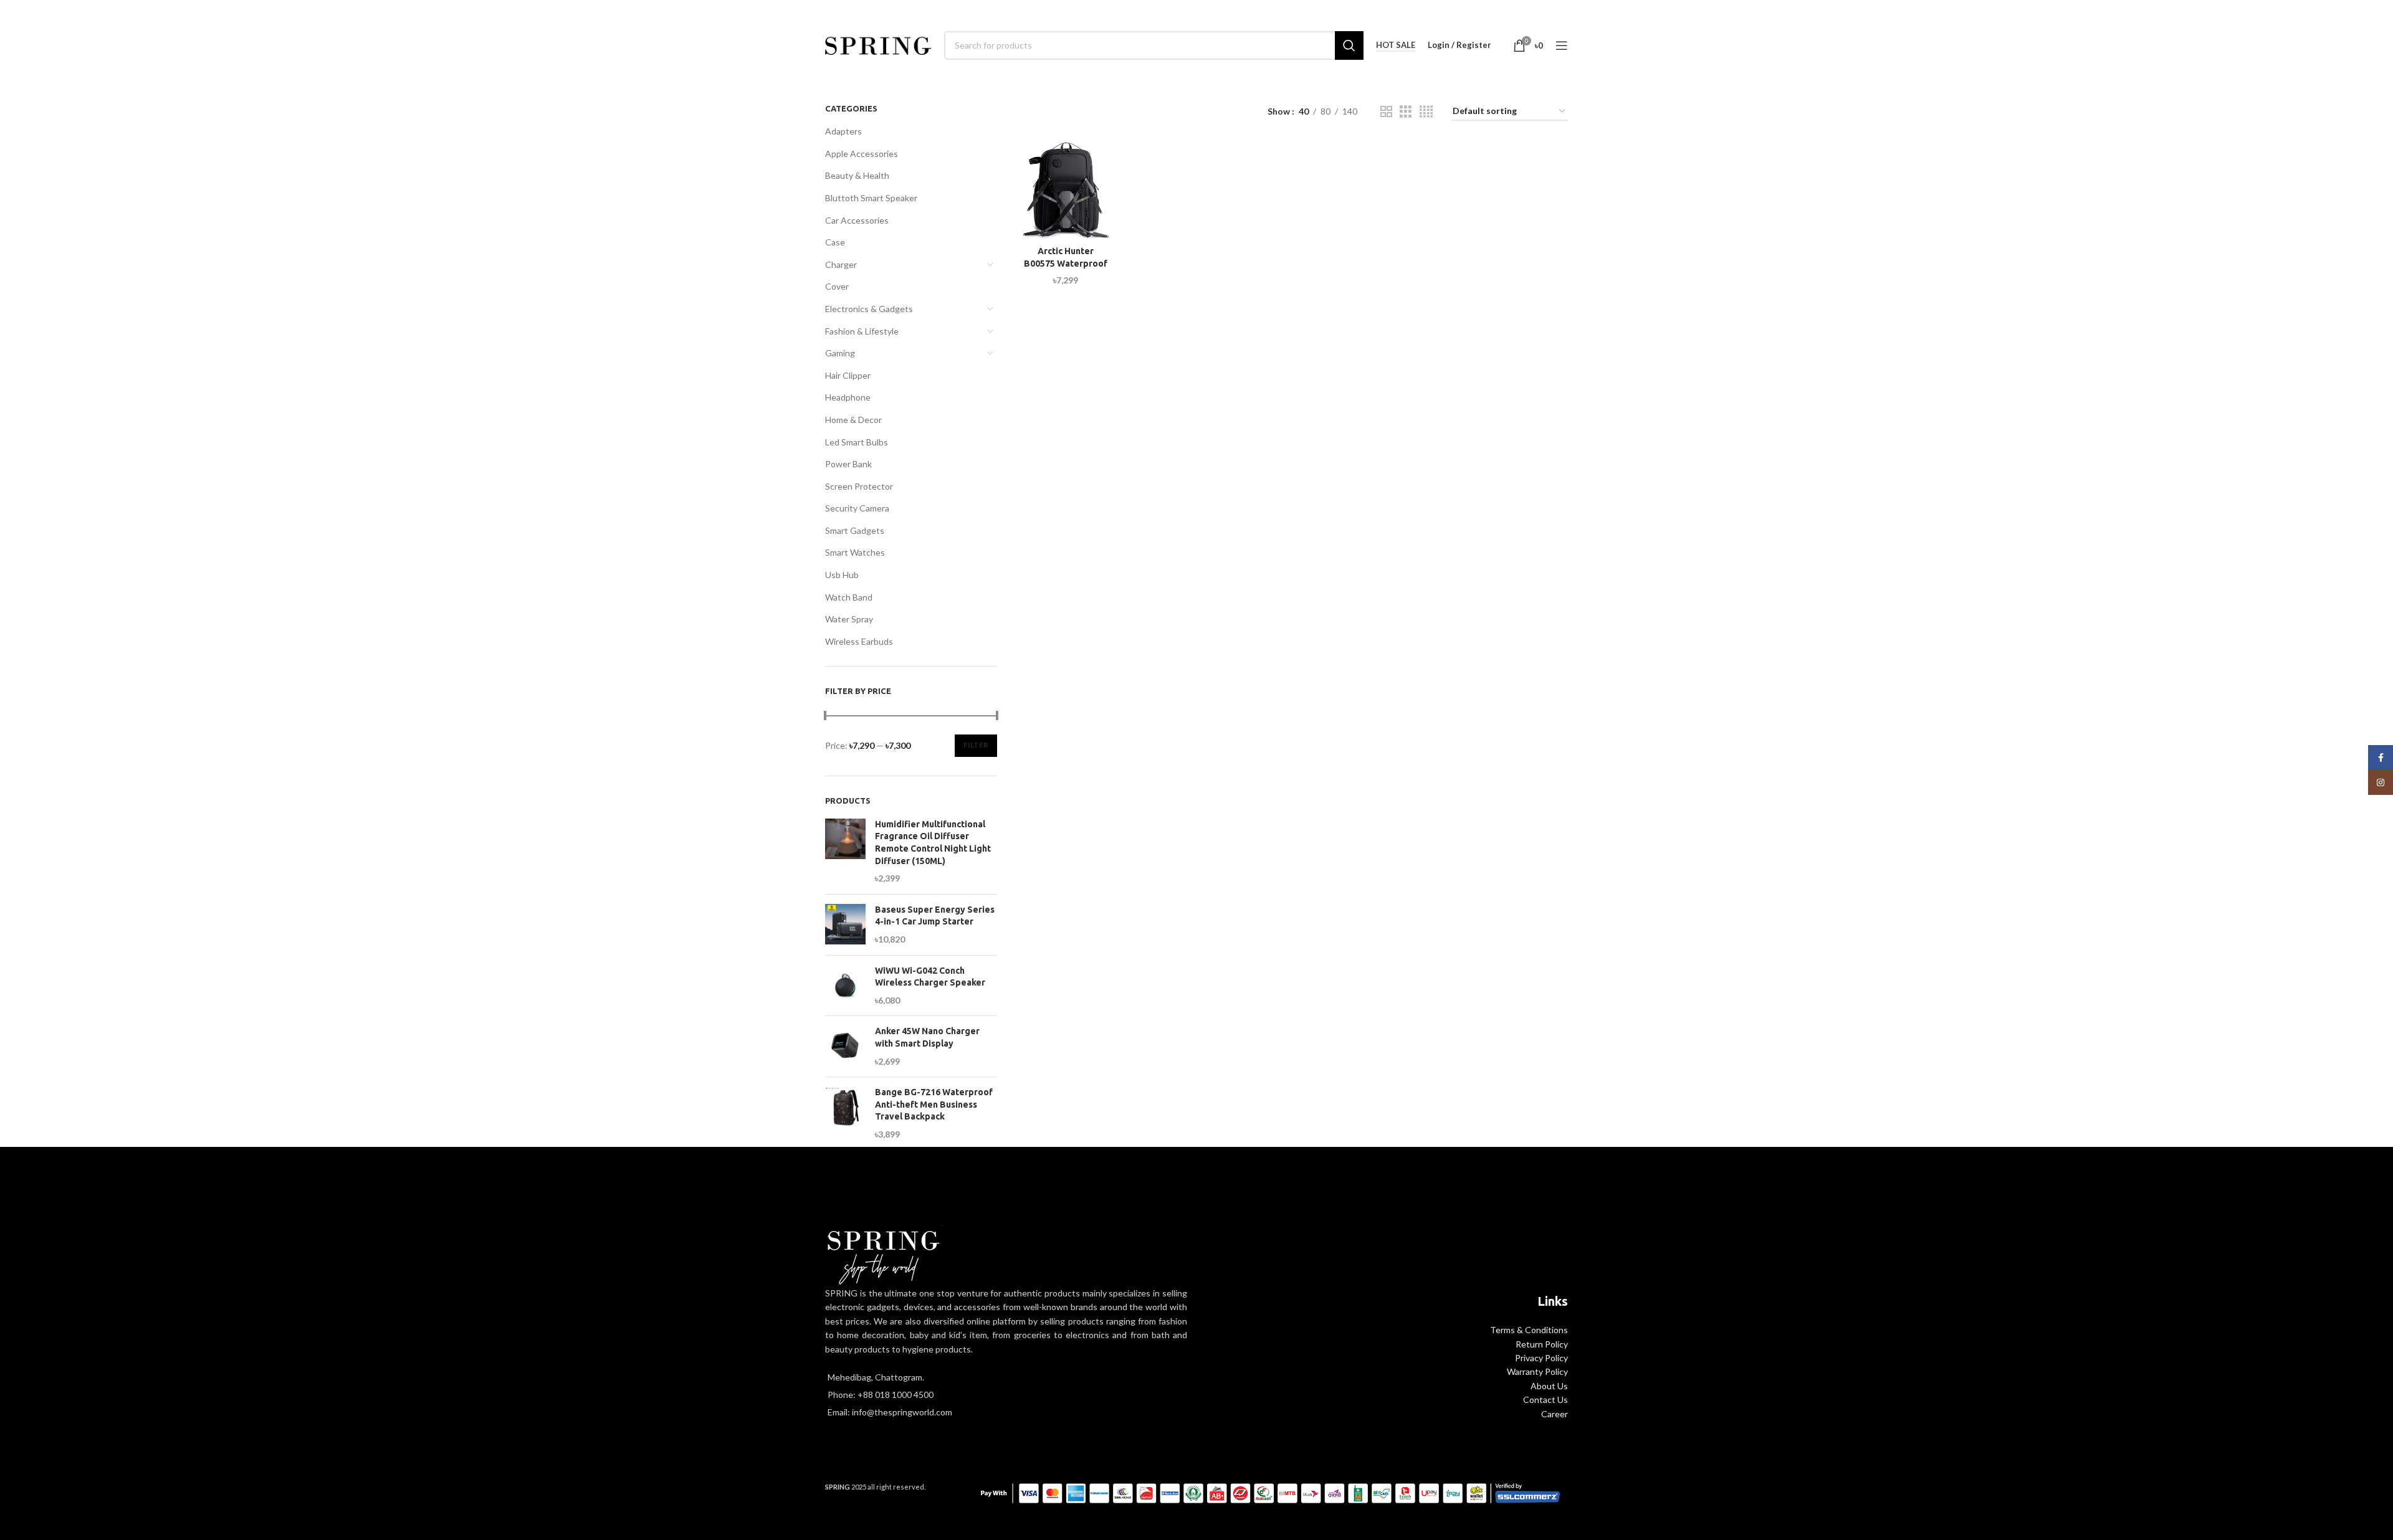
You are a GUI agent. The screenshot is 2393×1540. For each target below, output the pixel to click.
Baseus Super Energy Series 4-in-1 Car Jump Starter (935, 916)
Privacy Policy (1541, 1358)
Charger (841, 264)
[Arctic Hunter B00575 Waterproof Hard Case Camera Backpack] (1066, 190)
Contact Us (1545, 1400)
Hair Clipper (848, 375)
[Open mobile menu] (1562, 45)
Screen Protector (859, 486)
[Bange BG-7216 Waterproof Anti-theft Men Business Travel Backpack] (845, 1113)
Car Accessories (857, 220)
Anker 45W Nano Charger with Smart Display (927, 1037)
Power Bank (848, 464)
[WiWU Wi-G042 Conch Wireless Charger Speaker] (845, 986)
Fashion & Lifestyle (862, 331)
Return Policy (1542, 1344)
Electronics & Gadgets (869, 309)
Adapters (843, 131)
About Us (1549, 1386)
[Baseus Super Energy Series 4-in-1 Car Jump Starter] (845, 925)
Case (835, 242)
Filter (976, 745)
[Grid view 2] (1386, 112)
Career (1555, 1414)
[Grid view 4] (1426, 112)
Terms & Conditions (1529, 1330)
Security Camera (857, 508)
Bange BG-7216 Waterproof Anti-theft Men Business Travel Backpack (934, 1104)
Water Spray (849, 619)
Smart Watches (855, 552)
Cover (837, 286)
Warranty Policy (1537, 1371)
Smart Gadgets (855, 530)
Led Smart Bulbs (857, 442)
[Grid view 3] (1406, 112)
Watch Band (849, 597)
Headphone (848, 397)
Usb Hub (842, 575)
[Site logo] (878, 44)
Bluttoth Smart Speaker (871, 198)
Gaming (840, 353)
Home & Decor (853, 420)
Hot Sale (1396, 45)
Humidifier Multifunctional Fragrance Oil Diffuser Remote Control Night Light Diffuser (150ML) (933, 843)
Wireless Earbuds (859, 641)
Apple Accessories (862, 154)
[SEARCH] (1349, 45)
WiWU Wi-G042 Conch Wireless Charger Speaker (930, 977)
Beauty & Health (857, 175)
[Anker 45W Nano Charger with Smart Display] (845, 1046)
